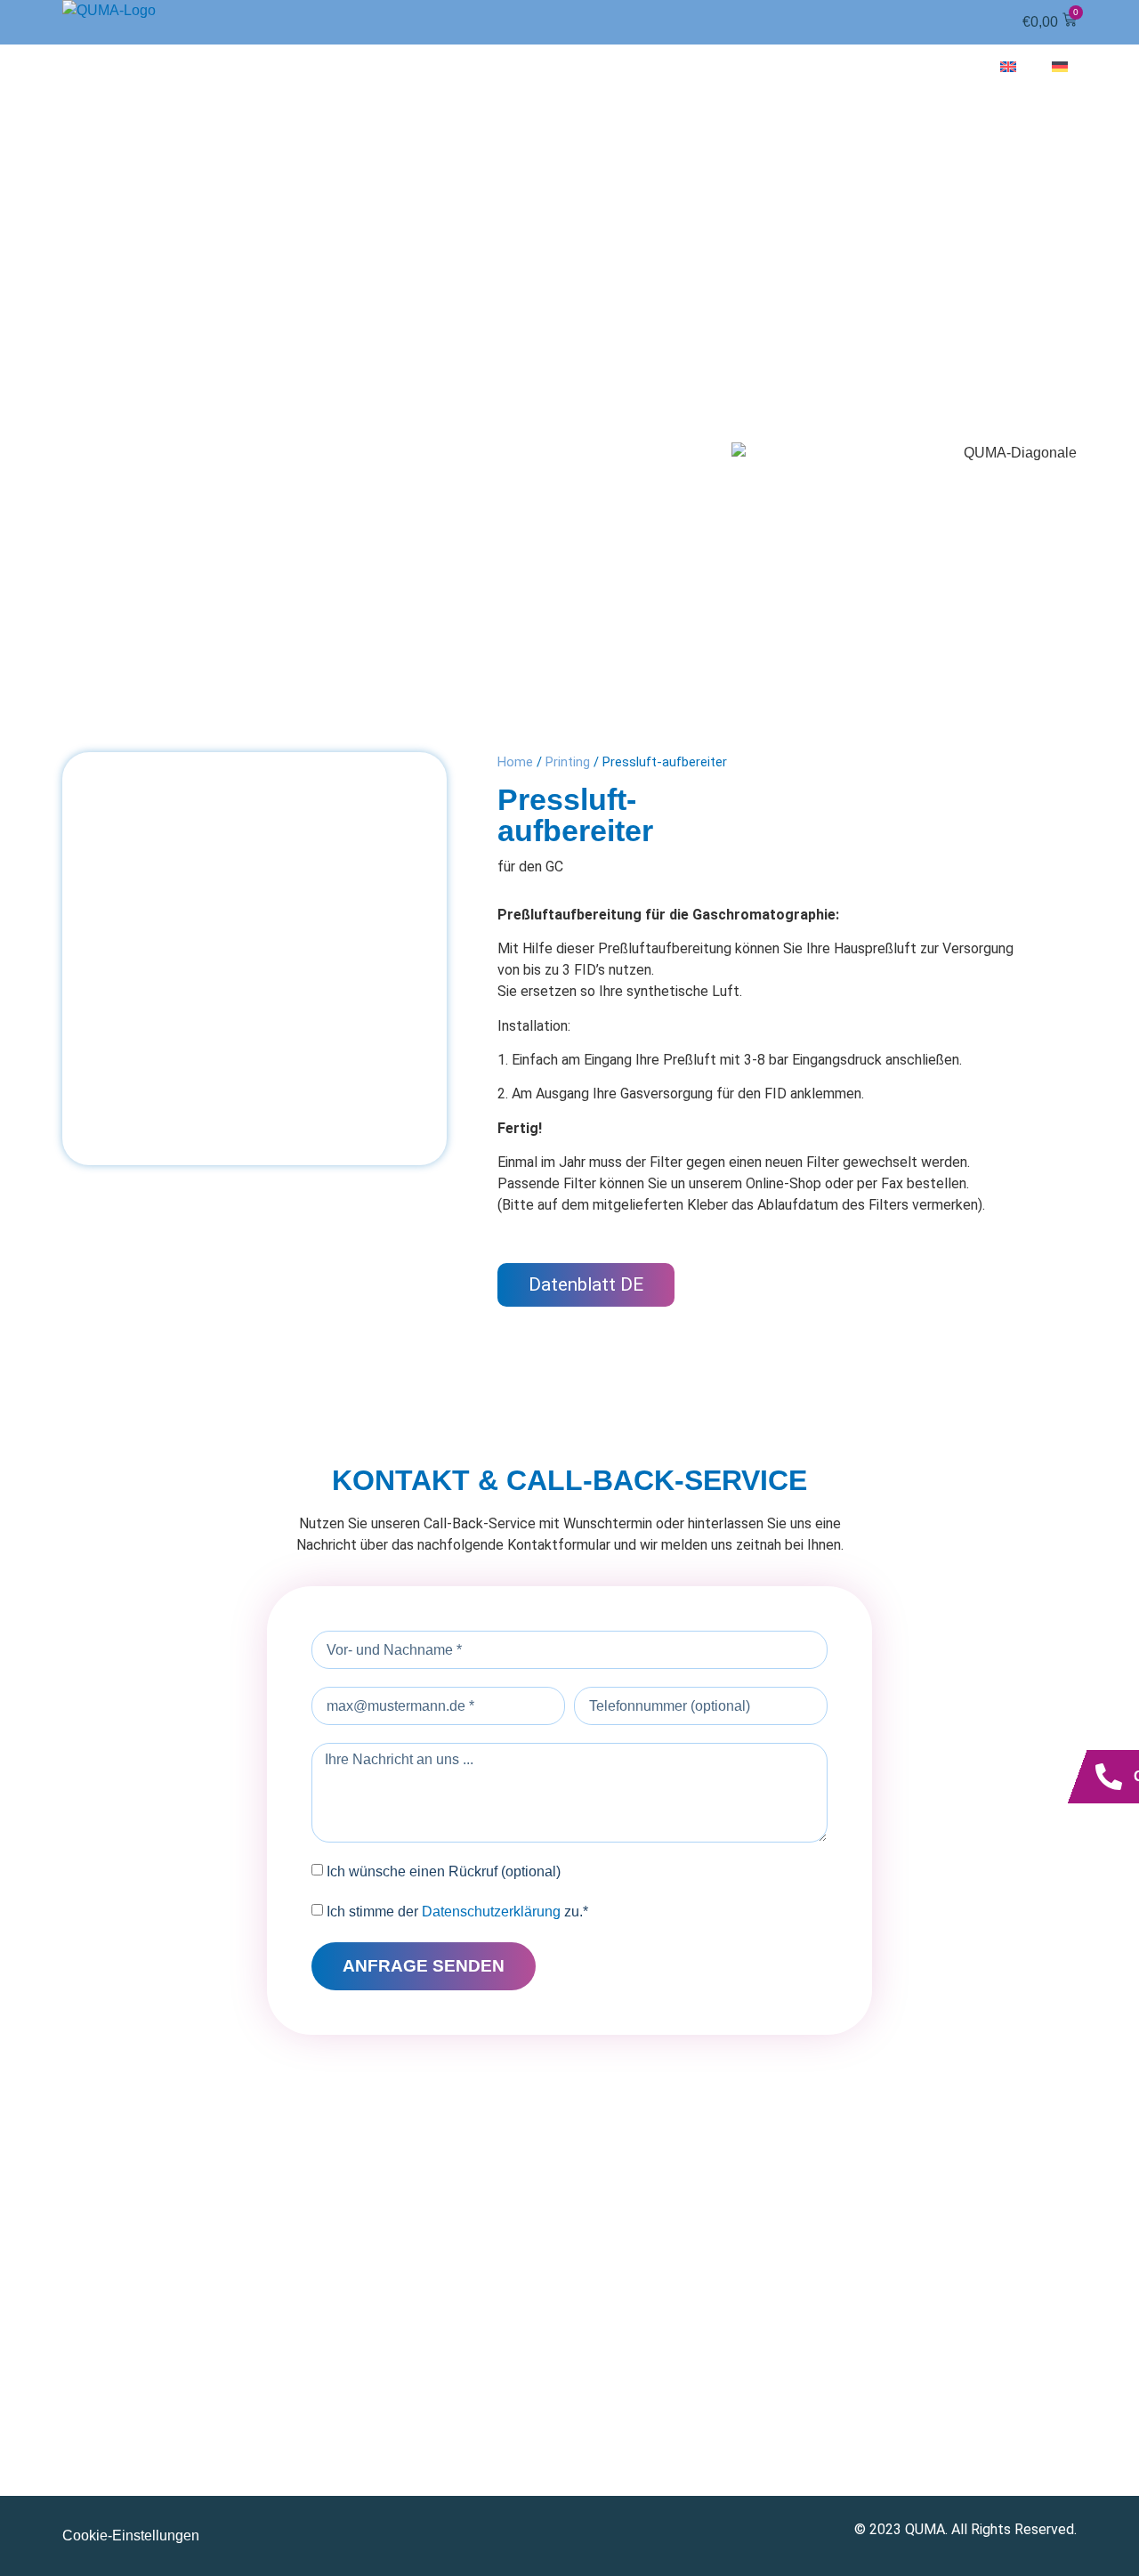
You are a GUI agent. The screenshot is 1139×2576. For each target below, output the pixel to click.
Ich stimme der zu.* (457, 1912)
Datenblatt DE (586, 1284)
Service (808, 66)
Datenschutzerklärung (491, 1912)
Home (515, 762)
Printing (568, 762)
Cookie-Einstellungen (131, 2535)
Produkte (533, 66)
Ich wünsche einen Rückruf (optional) (444, 1871)
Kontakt (923, 66)
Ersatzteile (675, 66)
